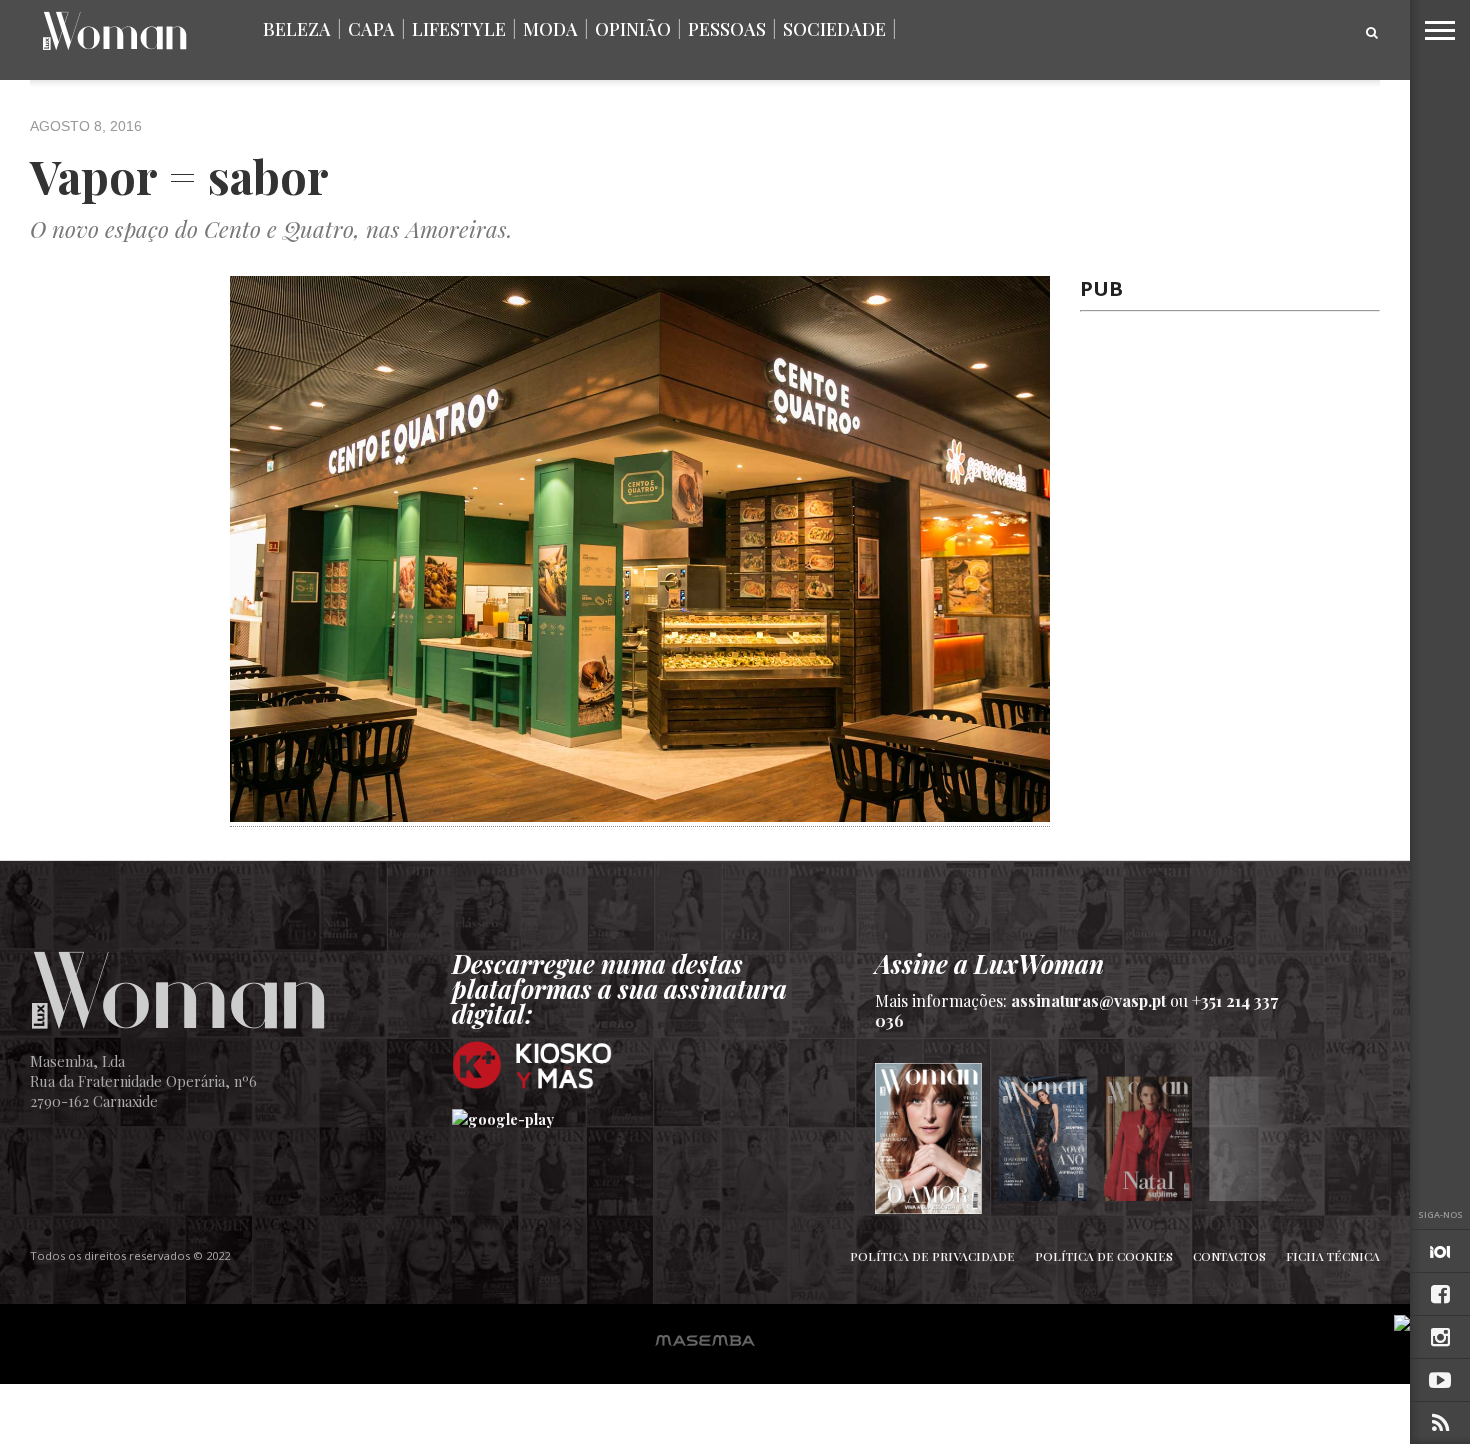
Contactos (1229, 1256)
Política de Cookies (1104, 1256)
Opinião (633, 29)
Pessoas (727, 29)
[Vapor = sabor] (640, 815)
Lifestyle (459, 29)
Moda (550, 29)
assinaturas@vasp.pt (1088, 1000)
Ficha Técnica (1333, 1256)
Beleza (297, 29)
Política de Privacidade (932, 1256)
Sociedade (834, 29)
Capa (371, 29)
